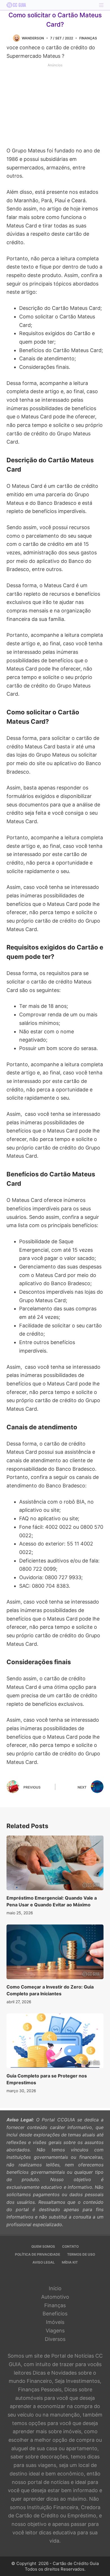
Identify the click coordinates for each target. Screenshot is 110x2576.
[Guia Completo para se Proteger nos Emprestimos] (55, 2041)
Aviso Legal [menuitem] (44, 2262)
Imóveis (55, 2322)
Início (55, 2288)
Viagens (55, 2331)
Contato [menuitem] (70, 2246)
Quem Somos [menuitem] (43, 2246)
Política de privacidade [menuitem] (38, 2254)
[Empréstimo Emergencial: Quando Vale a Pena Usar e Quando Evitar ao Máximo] (55, 1863)
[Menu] (101, 5)
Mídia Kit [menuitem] (70, 2262)
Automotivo (55, 2297)
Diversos (55, 2339)
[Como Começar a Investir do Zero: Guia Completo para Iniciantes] (55, 1952)
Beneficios (55, 2314)
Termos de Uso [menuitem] (81, 2254)
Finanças (88, 38)
